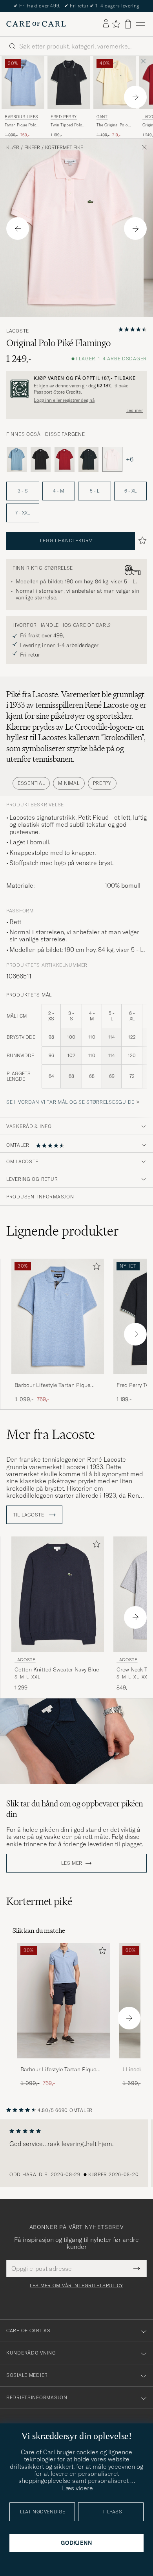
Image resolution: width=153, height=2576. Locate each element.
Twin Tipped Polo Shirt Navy (66, 125)
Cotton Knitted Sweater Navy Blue (57, 1669)
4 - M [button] (58, 491)
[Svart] (41, 459)
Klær (13, 148)
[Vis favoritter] (116, 24)
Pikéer (32, 148)
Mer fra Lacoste (51, 1434)
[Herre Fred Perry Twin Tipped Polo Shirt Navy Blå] (69, 83)
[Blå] (17, 459)
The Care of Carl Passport (76, 6)
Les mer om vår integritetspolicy (76, 2286)
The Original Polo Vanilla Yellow (112, 125)
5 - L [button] (95, 491)
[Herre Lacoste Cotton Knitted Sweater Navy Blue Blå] (58, 1594)
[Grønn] (88, 459)
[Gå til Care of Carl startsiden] (36, 24)
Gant (102, 117)
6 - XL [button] (130, 491)
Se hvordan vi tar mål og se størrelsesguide (70, 1102)
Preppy (102, 783)
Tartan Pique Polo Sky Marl (21, 125)
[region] (76, 2153)
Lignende (63, 1231)
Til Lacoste (29, 1515)
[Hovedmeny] (140, 24)
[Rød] (65, 459)
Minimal (69, 783)
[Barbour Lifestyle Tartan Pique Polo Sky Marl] (58, 1379)
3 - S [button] (23, 491)
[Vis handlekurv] (128, 24)
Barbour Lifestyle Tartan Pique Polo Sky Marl (52, 1385)
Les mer (135, 410)
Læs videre (77, 2488)
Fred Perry (64, 117)
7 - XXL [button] (23, 513)
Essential (31, 783)
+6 (130, 459)
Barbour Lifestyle (23, 118)
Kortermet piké (64, 148)
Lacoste (18, 331)
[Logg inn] (106, 24)
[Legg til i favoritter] (95, 1268)
